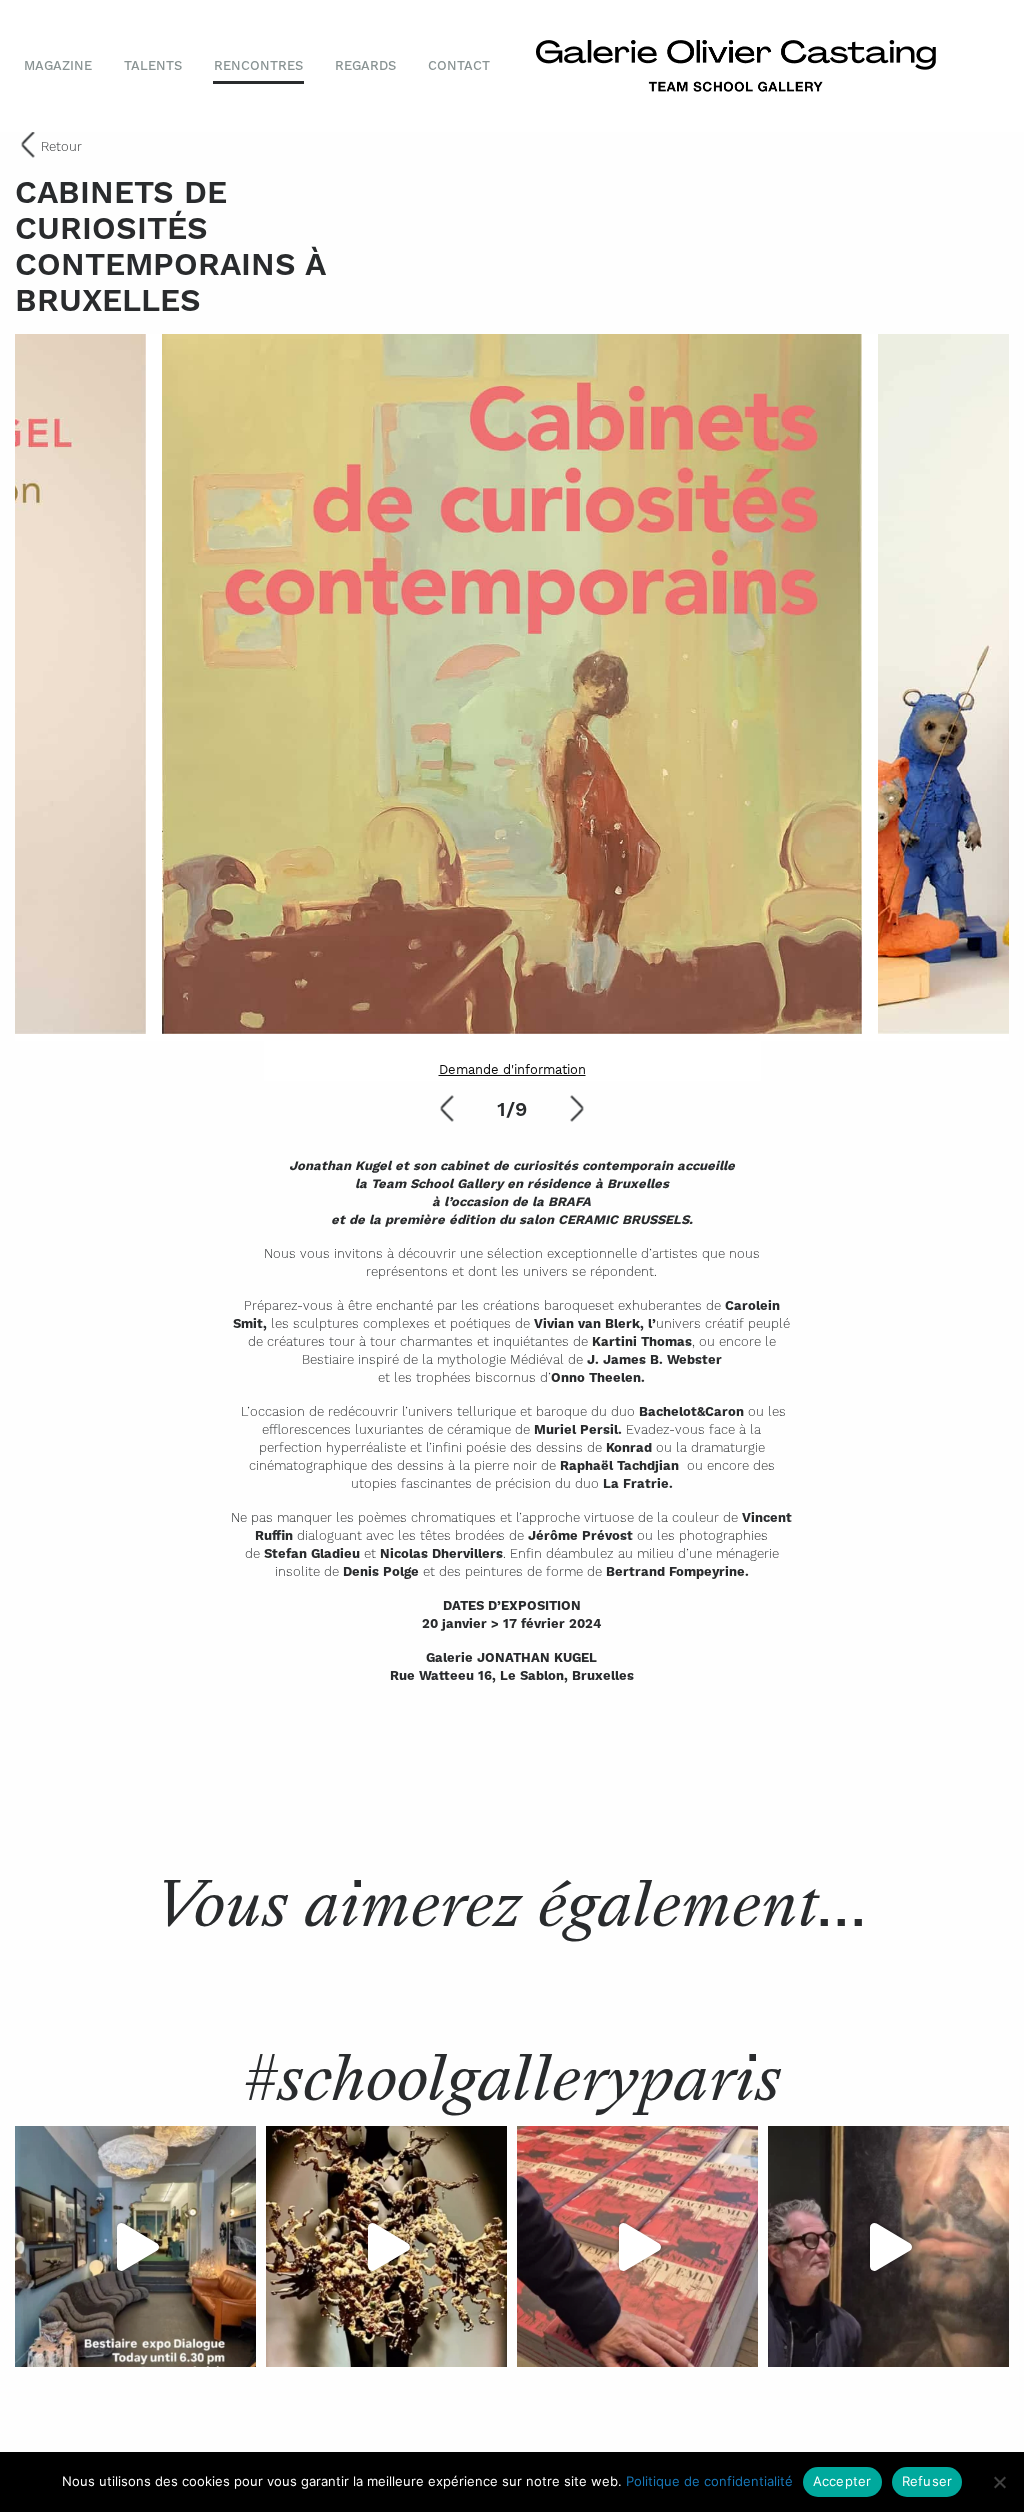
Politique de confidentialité (709, 2481)
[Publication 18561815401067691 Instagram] (135, 2246)
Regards (365, 65)
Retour (61, 146)
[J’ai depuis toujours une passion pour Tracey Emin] (637, 2246)
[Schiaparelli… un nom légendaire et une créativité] (386, 2246)
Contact (459, 65)
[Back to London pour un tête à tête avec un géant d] (888, 2246)
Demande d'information (512, 1069)
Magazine (58, 65)
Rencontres (258, 65)
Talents (153, 65)
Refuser (927, 2481)
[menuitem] (66, 66)
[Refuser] (999, 2482)
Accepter (842, 2481)
